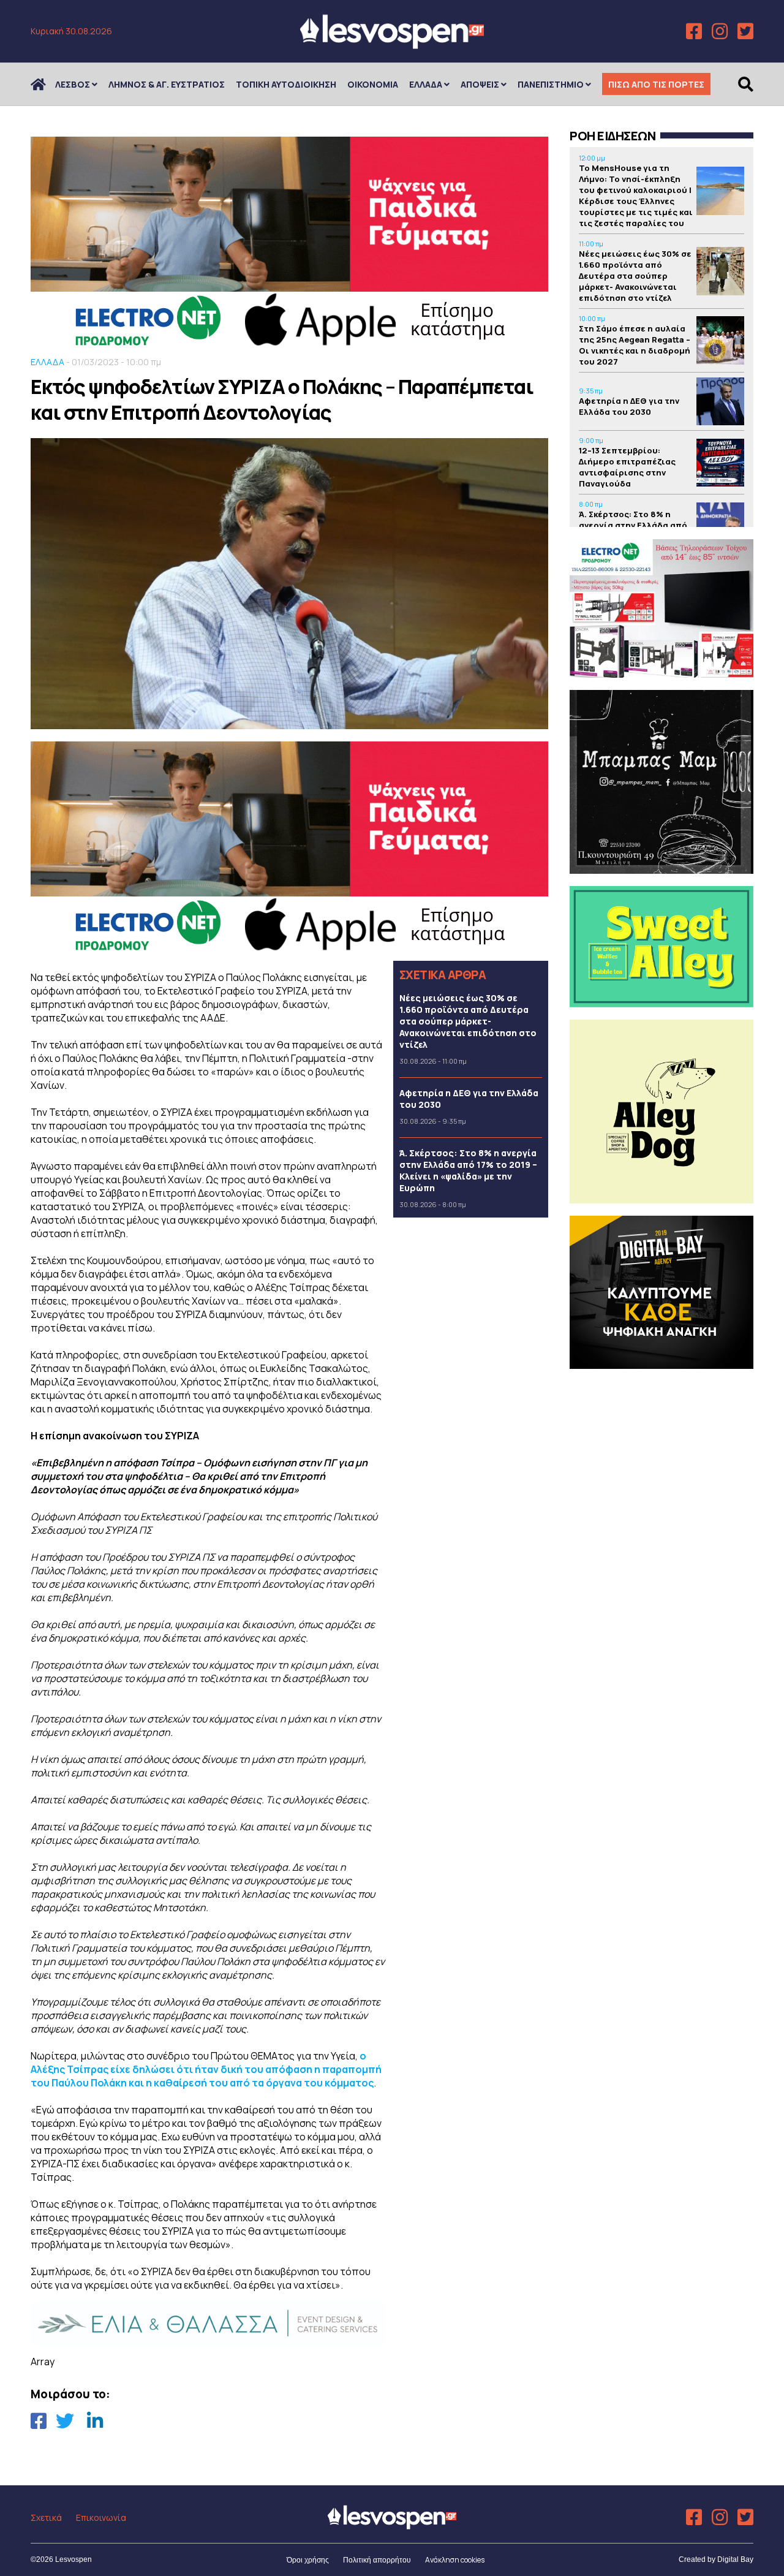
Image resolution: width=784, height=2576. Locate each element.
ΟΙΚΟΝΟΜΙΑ (373, 84)
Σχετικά (46, 2517)
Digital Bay (735, 2559)
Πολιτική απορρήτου (377, 2560)
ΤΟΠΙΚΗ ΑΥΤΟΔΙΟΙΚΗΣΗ (286, 84)
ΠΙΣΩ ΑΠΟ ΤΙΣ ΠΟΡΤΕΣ (656, 84)
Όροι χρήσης (308, 2560)
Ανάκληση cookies (455, 2560)
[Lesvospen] (392, 44)
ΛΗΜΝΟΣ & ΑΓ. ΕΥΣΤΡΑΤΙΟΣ (167, 84)
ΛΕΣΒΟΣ (73, 84)
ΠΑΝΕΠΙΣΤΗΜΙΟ (551, 84)
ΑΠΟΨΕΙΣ (480, 84)
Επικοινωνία (101, 2517)
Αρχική (46, 84)
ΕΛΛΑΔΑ (426, 84)
